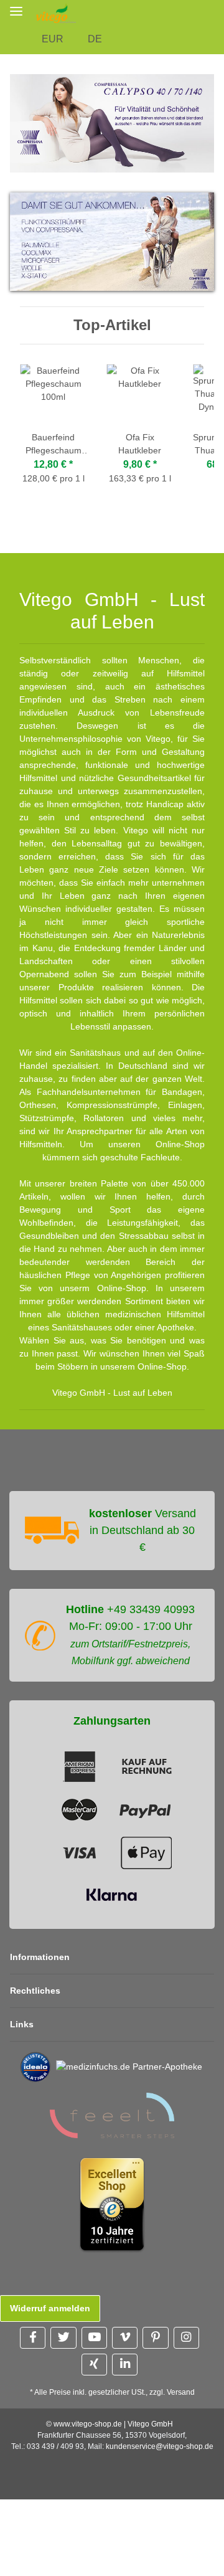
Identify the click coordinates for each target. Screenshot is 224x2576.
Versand (181, 2392)
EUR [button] (53, 39)
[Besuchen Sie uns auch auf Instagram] (186, 2338)
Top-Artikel (112, 325)
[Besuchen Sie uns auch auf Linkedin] (125, 2365)
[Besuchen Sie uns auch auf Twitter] (63, 2338)
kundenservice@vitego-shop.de (160, 2446)
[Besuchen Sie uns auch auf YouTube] (94, 2338)
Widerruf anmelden (50, 2308)
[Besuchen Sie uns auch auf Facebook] (33, 2338)
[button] (217, 13)
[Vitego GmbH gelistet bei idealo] (35, 2067)
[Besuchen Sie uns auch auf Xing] (94, 2365)
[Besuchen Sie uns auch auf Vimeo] (125, 2338)
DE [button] (95, 39)
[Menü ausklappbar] (16, 11)
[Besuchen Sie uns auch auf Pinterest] (155, 2338)
